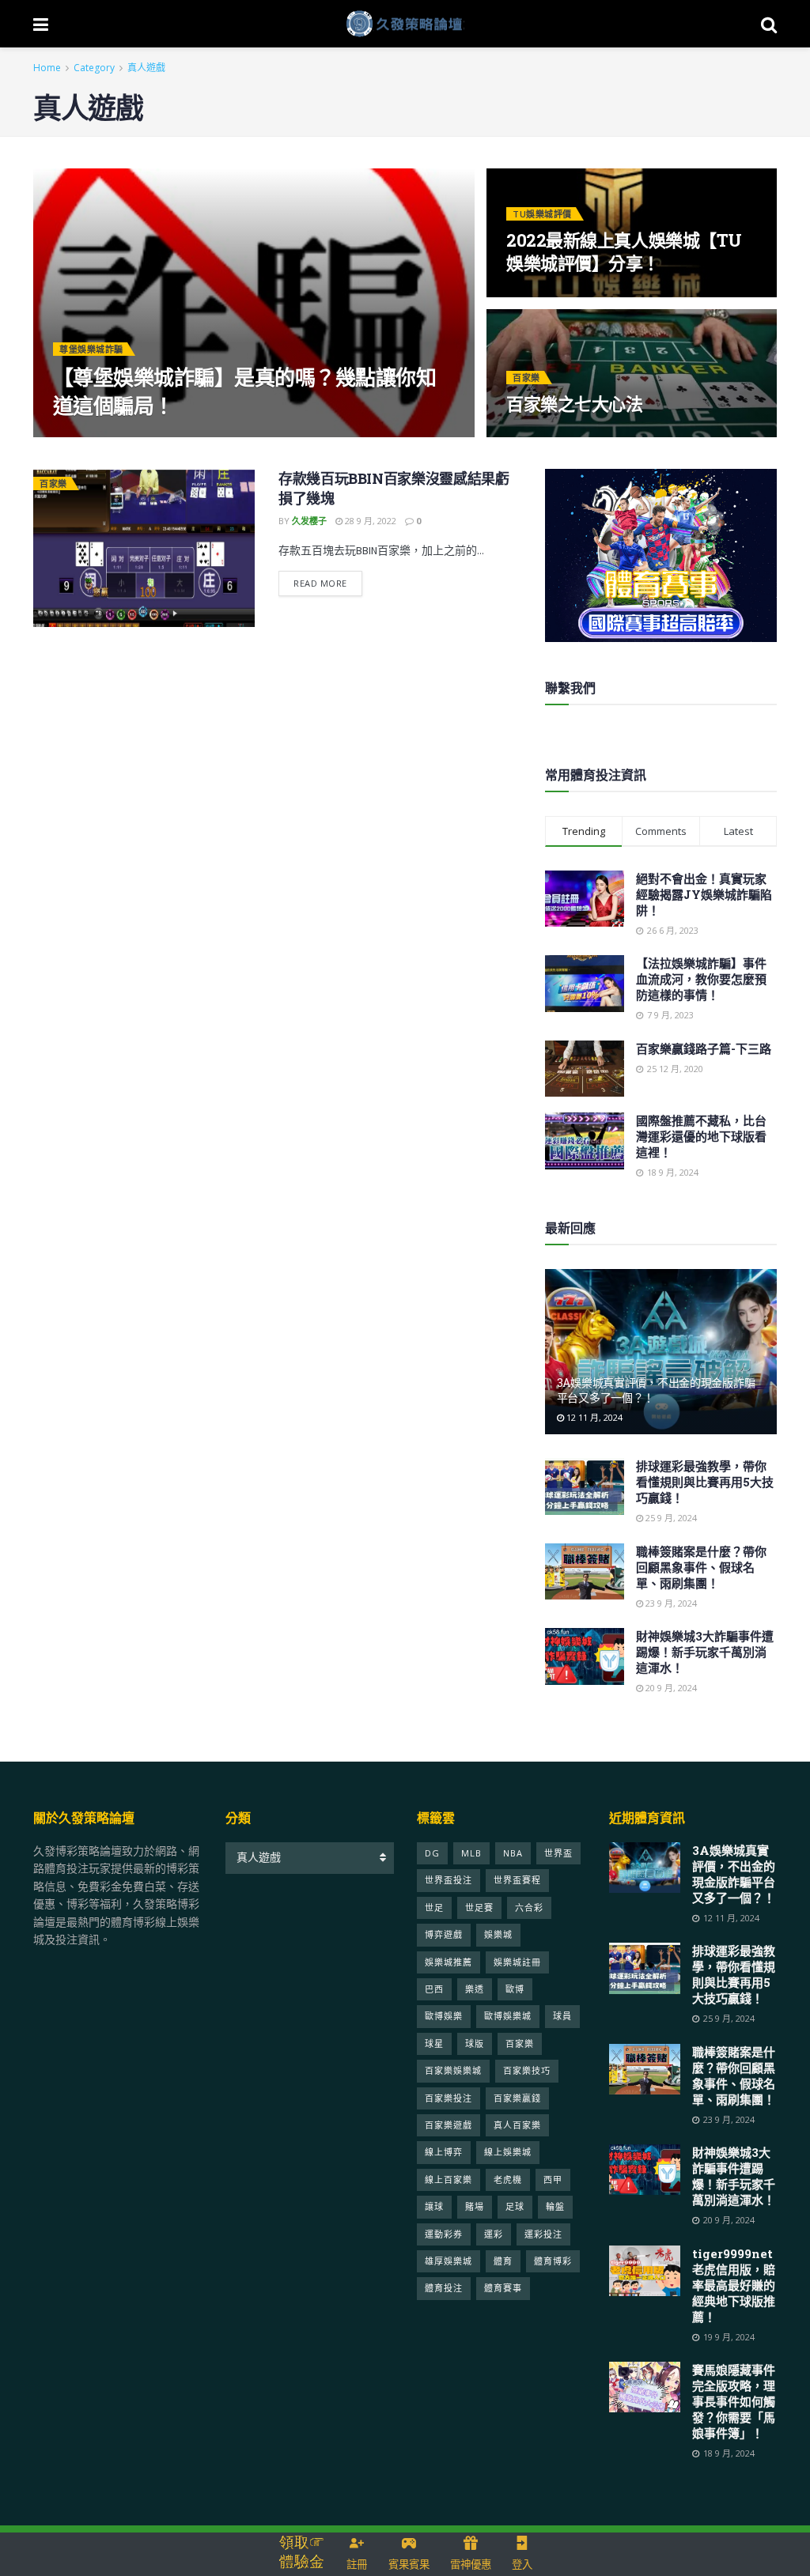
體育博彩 (553, 2261)
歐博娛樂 (444, 2016)
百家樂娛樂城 (453, 2070)
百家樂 (526, 378)
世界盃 (558, 1853)
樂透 (475, 1989)
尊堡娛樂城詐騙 (91, 349)
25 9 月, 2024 (670, 1518)
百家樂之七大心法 (574, 404)
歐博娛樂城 (508, 2016)
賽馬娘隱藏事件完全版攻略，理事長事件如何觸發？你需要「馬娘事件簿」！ (734, 2401)
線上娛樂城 (508, 2152)
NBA (513, 1853)
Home (47, 68)
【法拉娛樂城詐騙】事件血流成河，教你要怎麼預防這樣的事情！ (701, 979)
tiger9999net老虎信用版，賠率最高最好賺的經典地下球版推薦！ (734, 2285)
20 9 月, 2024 (670, 1688)
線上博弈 (444, 2152)
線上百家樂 (449, 2179)
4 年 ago (137, 436)
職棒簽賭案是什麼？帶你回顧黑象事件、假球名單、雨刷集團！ (701, 1567)
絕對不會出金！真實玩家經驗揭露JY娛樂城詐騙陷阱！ (704, 894)
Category (94, 68)
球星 (434, 2043)
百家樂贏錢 (517, 2098)
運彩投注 (543, 2234)
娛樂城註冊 (517, 1962)
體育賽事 (503, 2288)
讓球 (434, 2206)
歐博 (515, 1989)
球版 (475, 2043)
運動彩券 (444, 2234)
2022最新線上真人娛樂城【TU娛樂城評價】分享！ (624, 252)
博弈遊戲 (444, 1934)
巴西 (434, 1989)
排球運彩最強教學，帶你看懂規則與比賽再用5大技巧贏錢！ (705, 1482)
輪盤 (555, 2206)
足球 (515, 2206)
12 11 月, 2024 (593, 1417)
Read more (320, 583)
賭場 (475, 2206)
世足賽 (479, 1907)
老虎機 (508, 2179)
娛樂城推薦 (449, 1962)
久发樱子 (84, 436)
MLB (471, 1853)
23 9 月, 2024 (670, 1603)
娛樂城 (498, 1934)
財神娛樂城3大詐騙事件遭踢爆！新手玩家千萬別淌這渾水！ (705, 1652)
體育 (503, 2261)
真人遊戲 (146, 68)
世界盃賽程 (517, 1880)
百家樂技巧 (527, 2070)
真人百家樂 (517, 2125)
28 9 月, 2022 (369, 521)
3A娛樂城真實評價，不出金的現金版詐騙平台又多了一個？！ (656, 1390)
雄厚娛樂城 (449, 2261)
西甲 (553, 2179)
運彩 (494, 2234)
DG (432, 1853)
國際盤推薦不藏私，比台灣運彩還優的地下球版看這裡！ (701, 1136)
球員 (562, 2016)
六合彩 (529, 1907)
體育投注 (444, 2288)
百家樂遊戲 (449, 2125)
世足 (434, 1907)
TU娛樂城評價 (542, 214)
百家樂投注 (449, 2098)
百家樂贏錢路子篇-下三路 (704, 1048)
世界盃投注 (449, 1880)
